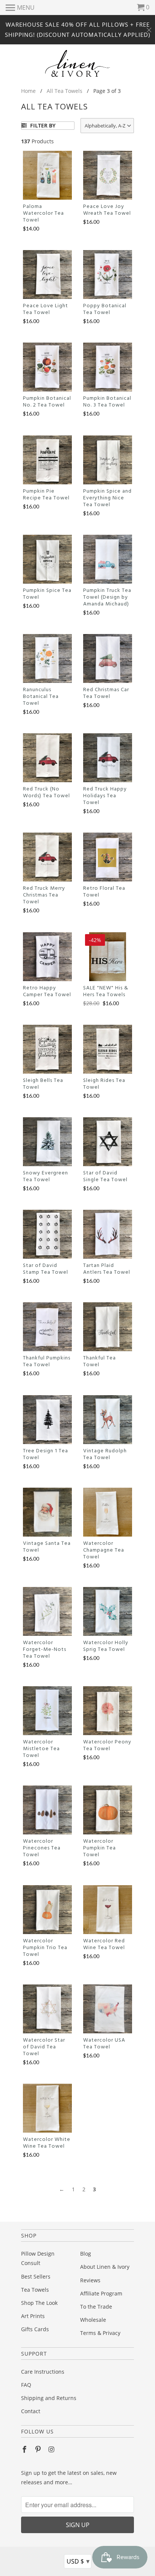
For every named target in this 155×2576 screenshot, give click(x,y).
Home (28, 91)
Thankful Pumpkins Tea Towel (47, 1362)
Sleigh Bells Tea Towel (43, 1084)
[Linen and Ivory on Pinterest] (39, 2449)
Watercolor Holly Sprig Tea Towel (106, 1646)
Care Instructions (43, 2372)
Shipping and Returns (49, 2398)
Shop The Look (39, 2303)
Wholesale (93, 2320)
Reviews (90, 2280)
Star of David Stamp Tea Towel (46, 1269)
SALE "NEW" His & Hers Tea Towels (106, 992)
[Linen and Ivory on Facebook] (25, 2449)
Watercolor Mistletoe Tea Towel (41, 1749)
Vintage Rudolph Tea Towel (105, 1455)
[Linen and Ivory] (78, 63)
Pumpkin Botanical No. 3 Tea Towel (107, 402)
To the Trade (96, 2307)
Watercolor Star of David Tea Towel (44, 2047)
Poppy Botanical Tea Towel (105, 309)
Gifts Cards (35, 2329)
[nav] (20, 8)
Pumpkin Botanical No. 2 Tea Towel (47, 402)
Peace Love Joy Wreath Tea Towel (107, 210)
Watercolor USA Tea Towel (104, 2044)
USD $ (78, 2561)
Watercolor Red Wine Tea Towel (104, 1945)
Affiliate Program (101, 2293)
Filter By (42, 125)
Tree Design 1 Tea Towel (46, 1455)
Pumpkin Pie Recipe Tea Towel (46, 495)
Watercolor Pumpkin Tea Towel (100, 1848)
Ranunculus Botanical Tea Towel (41, 697)
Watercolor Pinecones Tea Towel (42, 1848)
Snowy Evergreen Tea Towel (46, 1177)
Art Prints (33, 2316)
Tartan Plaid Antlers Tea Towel (107, 1269)
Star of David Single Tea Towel (105, 1177)
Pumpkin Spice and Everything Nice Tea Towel (107, 498)
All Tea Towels (65, 91)
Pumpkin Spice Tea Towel (47, 594)
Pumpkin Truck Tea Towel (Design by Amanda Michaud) (107, 598)
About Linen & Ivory (105, 2267)
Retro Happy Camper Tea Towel (47, 992)
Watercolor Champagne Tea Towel (104, 1550)
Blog (86, 2254)
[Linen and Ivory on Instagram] (52, 2449)
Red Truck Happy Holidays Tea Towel (105, 796)
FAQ (26, 2385)
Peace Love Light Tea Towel (46, 309)
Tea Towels (35, 2290)
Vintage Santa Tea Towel (47, 1547)
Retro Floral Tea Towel (104, 892)
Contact (31, 2411)
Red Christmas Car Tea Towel (106, 693)
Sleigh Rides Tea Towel (104, 1084)
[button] (107, 126)
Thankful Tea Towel (100, 1362)
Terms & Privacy (100, 2333)
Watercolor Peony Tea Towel (107, 1746)
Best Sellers (36, 2276)
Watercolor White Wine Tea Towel (47, 2143)
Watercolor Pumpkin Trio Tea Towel (45, 1948)
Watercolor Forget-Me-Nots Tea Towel (45, 1650)
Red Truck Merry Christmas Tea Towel (44, 895)
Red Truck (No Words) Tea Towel (46, 793)
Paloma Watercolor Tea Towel (43, 214)
